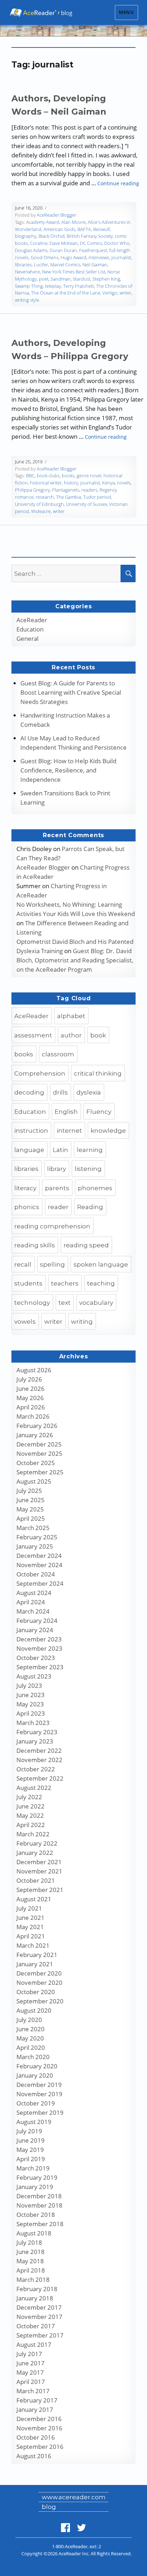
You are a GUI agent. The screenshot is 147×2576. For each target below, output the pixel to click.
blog (49, 2507)
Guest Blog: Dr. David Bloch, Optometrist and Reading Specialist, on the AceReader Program (75, 960)
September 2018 (40, 2224)
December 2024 (39, 1556)
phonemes (95, 1188)
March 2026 (33, 1416)
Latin (60, 1150)
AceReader (32, 620)
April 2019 (31, 2159)
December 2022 (39, 1750)
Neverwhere (27, 272)
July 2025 (29, 1491)
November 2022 (39, 1760)
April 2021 (31, 1936)
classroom (58, 1054)
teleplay (53, 286)
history (71, 483)
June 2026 (31, 1388)
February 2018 (37, 2289)
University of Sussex (87, 504)
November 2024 (39, 1565)
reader (58, 1207)
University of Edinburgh (39, 504)
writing (82, 1322)
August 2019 (34, 2122)
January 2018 (35, 2298)
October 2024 (36, 1574)
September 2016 (40, 2447)
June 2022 (31, 1806)
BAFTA (84, 229)
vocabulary (96, 1303)
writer (125, 293)
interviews (99, 257)
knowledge (108, 1131)
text (65, 1303)
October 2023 (36, 1658)
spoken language (101, 1264)
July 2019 (29, 2131)
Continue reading (118, 183)
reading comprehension (52, 1226)
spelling (52, 1264)
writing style (27, 300)
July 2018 (29, 2242)
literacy (25, 1188)
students (28, 1283)
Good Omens (45, 257)
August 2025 (34, 1481)
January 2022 (35, 1853)
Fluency (99, 1112)
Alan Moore (73, 222)
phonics (27, 1207)
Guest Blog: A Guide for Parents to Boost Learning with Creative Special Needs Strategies (71, 692)
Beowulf (102, 229)
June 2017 (31, 2363)
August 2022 (34, 1788)
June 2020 (31, 2029)
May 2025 (30, 1509)
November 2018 (39, 2205)
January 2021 (35, 1964)
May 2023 (30, 1704)
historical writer (46, 483)
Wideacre (41, 511)
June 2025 (31, 1500)
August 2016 (34, 2456)
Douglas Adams (31, 250)
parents (57, 1188)
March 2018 (33, 2280)
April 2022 (31, 1825)
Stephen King (106, 279)
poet (44, 279)
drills (60, 1092)
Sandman (61, 279)
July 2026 (29, 1379)
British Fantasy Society (90, 236)
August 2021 (34, 1899)
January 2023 (35, 1741)
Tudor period (97, 497)
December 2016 (39, 2419)
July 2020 (29, 2020)
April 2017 (31, 2382)
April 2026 (31, 1407)
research (45, 497)
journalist (121, 257)
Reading (90, 1207)
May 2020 (30, 2038)
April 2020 (31, 2047)
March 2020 (33, 2057)
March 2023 (33, 1723)
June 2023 (31, 1695)
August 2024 (34, 1593)
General (27, 638)
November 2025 (39, 1453)
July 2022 (29, 1797)
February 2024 (37, 1621)
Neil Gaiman (95, 265)
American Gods (59, 229)
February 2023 (37, 1732)
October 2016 (36, 2437)
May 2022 (30, 1815)
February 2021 (37, 1955)
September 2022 (40, 1778)
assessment (33, 1035)
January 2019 (35, 2187)
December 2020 (39, 1973)
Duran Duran (63, 250)
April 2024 (31, 1602)
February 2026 (37, 1426)
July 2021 (29, 1908)
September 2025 (40, 1472)
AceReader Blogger (57, 215)
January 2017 (35, 2409)
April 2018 (31, 2270)
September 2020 (40, 2001)
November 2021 (39, 1871)
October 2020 (36, 1992)
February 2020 (37, 2066)
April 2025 (31, 1518)
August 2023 (34, 1676)
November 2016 (39, 2428)
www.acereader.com (74, 2497)
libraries (23, 265)
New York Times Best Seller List (74, 272)
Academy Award (43, 222)
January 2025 (35, 1546)
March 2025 (33, 1528)
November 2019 (39, 2094)
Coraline (39, 243)
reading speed (86, 1245)
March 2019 (33, 2168)
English (66, 1112)
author (71, 1035)
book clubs (48, 476)
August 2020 (34, 2010)
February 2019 (37, 2177)
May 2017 (30, 2372)
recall (23, 1264)
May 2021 (30, 1927)
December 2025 (39, 1444)
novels (124, 483)
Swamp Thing (29, 286)
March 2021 (33, 1945)
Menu (126, 12)
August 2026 (34, 1370)
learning (90, 1150)
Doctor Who (117, 243)
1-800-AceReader (70, 2546)
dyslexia (89, 1092)
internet (69, 1131)
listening (88, 1169)
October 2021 (36, 1880)
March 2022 (33, 1834)
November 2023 (39, 1648)
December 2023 (39, 1639)
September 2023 (40, 1667)
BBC (30, 476)
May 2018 (30, 2261)
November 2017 (39, 2317)
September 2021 (40, 1890)
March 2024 (33, 1611)
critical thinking (98, 1073)
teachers (65, 1283)
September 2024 (40, 1583)
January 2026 (35, 1435)
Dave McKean (64, 243)
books (68, 476)
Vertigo (110, 293)
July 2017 (29, 2354)
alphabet (71, 1016)
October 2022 (36, 1769)
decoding (29, 1092)
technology (32, 1303)
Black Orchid (52, 236)
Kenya (108, 483)
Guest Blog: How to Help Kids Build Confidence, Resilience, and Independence (68, 770)
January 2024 (35, 1630)
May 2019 (30, 2150)
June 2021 (31, 1918)
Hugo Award (73, 257)
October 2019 (36, 2103)
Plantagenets (66, 490)
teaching (101, 1283)
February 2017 (37, 2400)
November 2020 (39, 1983)
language (29, 1150)
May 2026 (30, 1398)
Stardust (82, 279)
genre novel (89, 476)
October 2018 (36, 2215)
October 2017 (36, 2326)
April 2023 (31, 1713)
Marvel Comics (65, 265)
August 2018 (34, 2233)
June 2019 (31, 2140)
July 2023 (29, 1686)
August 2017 (34, 2344)
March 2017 (33, 2391)
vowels (25, 1322)
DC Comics (91, 243)
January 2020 (35, 2075)
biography (26, 236)
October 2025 (36, 1463)
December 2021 (39, 1862)
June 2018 (31, 2252)
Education (30, 629)
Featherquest (93, 250)
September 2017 (40, 2335)
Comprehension (40, 1073)
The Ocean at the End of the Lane (66, 293)
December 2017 (39, 2307)
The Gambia (69, 497)
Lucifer (41, 265)
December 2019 (39, 2085)
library (57, 1169)
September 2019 (40, 2112)
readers (89, 490)
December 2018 (39, 2196)
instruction (31, 1131)
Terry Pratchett (78, 286)
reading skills (35, 1245)
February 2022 (37, 1843)
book (98, 1035)
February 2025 (37, 1537)
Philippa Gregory (32, 490)
